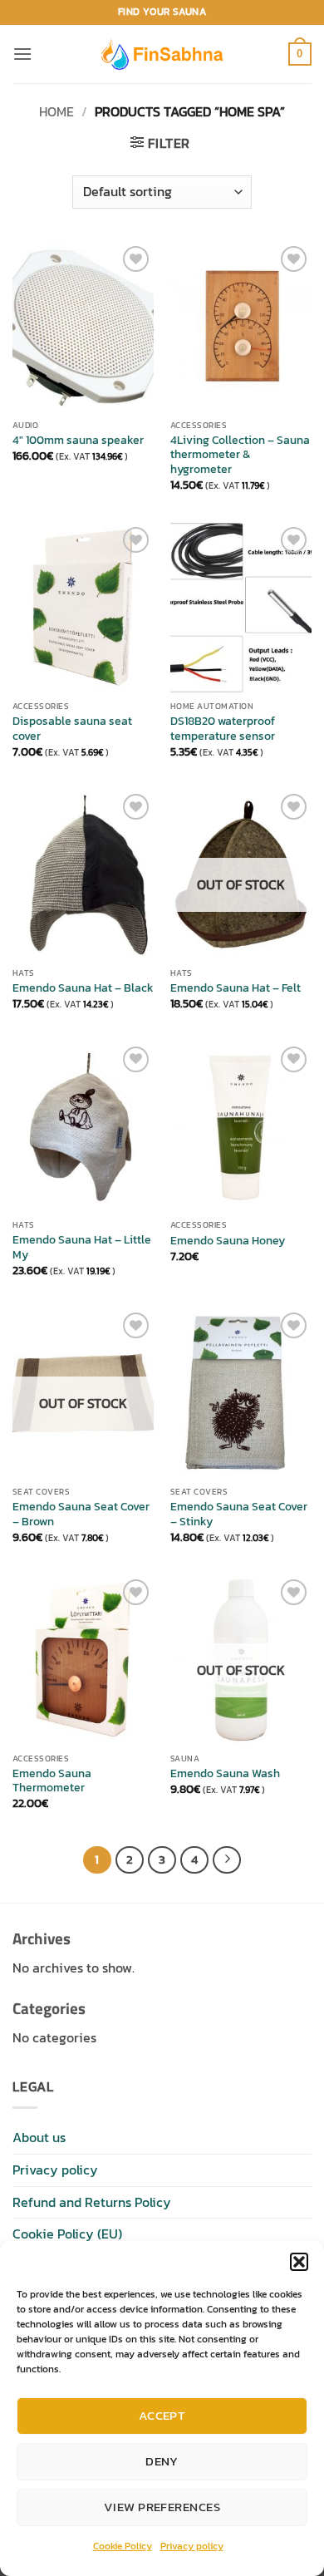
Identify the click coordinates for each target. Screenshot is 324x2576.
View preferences (162, 2507)
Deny (162, 2461)
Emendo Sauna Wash (225, 1774)
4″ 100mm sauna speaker (78, 441)
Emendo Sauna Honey (228, 1241)
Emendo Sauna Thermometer (52, 1781)
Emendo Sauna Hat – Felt (236, 988)
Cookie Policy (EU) (67, 2234)
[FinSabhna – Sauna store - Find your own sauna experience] (162, 54)
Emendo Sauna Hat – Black (83, 988)
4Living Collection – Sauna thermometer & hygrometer (240, 455)
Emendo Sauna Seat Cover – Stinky (239, 1514)
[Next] (227, 1860)
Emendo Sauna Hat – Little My (82, 1247)
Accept (162, 2415)
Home (56, 111)
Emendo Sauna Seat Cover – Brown (81, 1514)
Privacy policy (192, 2546)
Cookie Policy (123, 2546)
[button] (299, 2262)
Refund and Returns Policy (92, 2202)
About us (39, 2137)
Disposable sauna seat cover (72, 729)
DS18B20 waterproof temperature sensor (223, 729)
